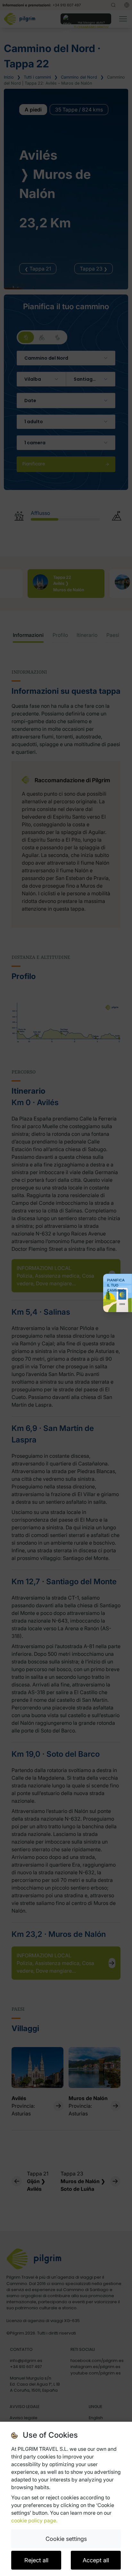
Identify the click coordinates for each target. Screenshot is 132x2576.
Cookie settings (66, 2539)
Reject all (36, 2560)
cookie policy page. (34, 2520)
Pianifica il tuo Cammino (116, 1285)
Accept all (96, 2560)
